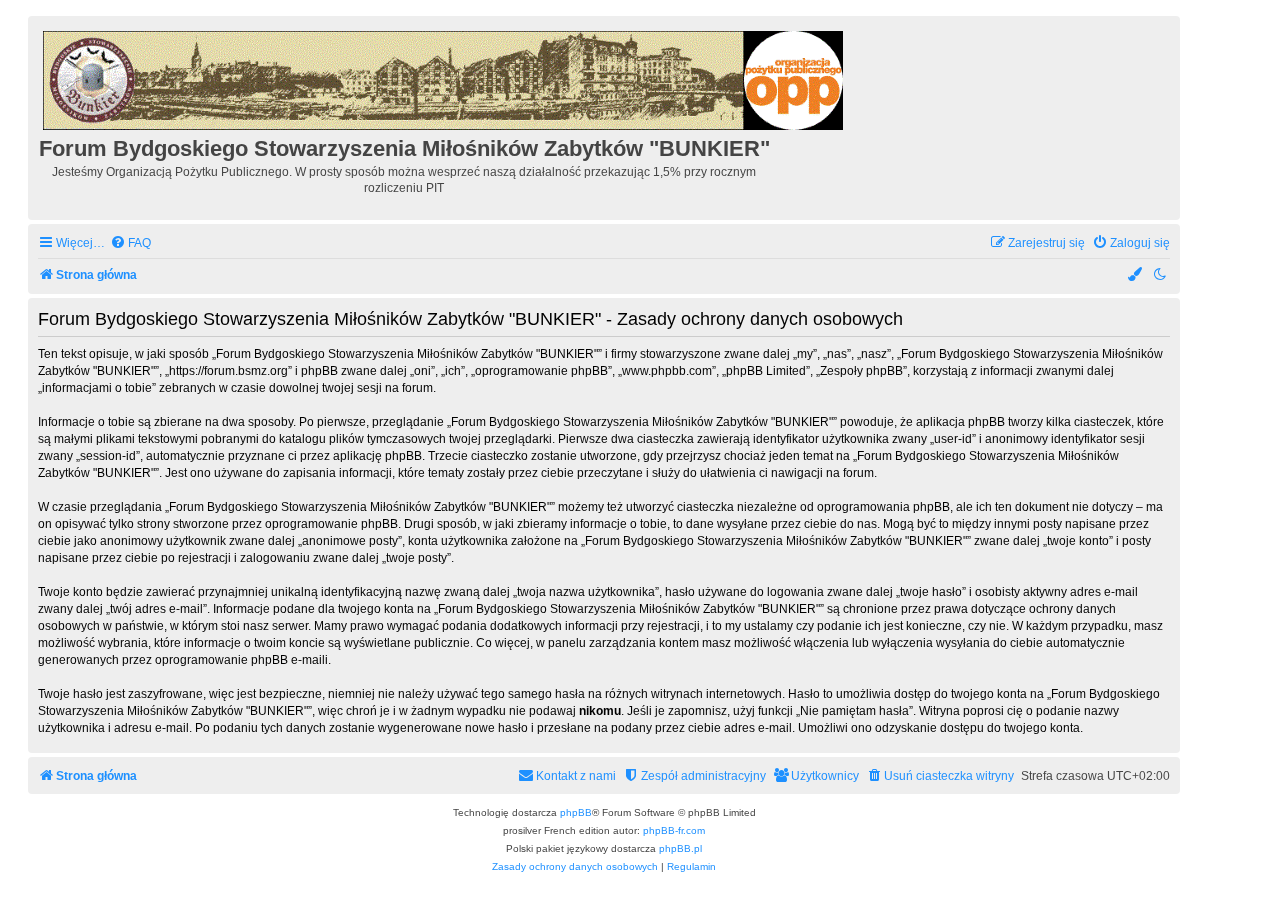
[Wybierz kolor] (1136, 275)
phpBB (576, 812)
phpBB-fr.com (674, 830)
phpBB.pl (680, 848)
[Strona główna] (444, 77)
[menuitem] (130, 243)
